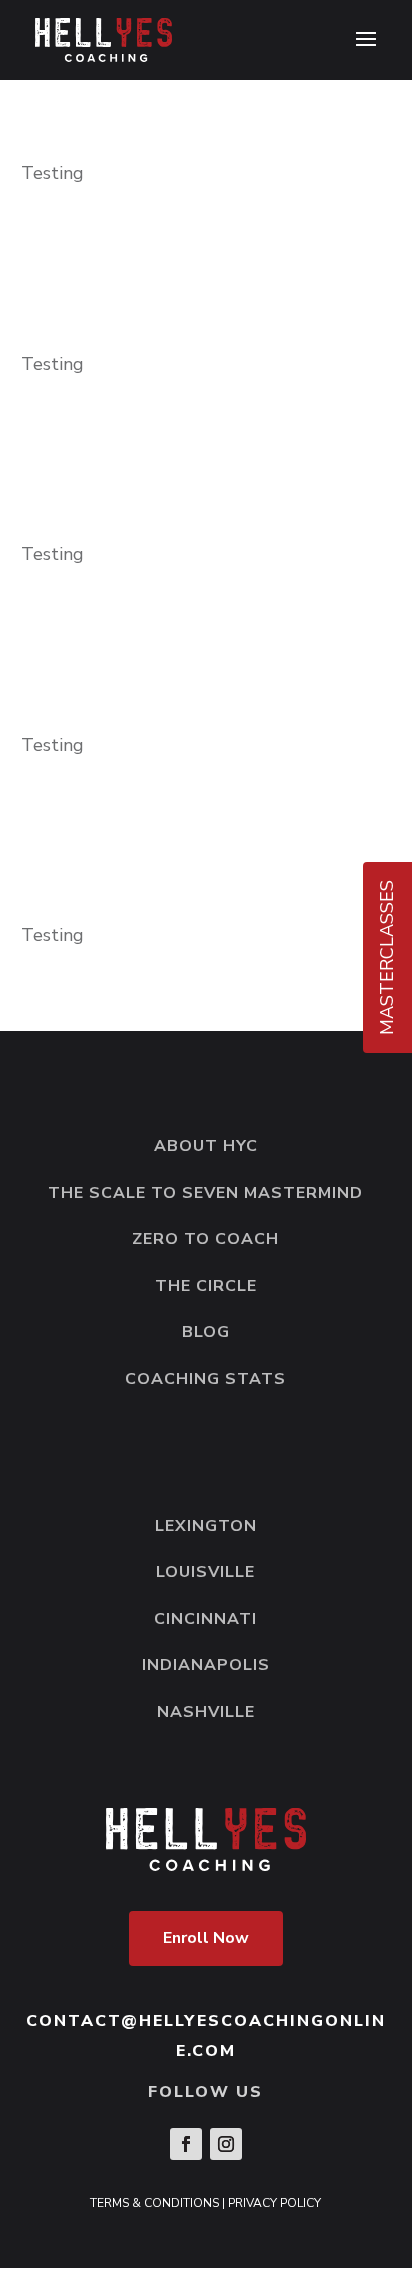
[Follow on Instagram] (226, 2144)
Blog (206, 1332)
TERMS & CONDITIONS (154, 2203)
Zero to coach (205, 1239)
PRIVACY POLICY (274, 2203)
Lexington (206, 1526)
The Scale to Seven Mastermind (205, 1193)
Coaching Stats (205, 1379)
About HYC (206, 1146)
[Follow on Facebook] (186, 2144)
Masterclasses (387, 957)
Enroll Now (206, 1938)
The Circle (206, 1286)
